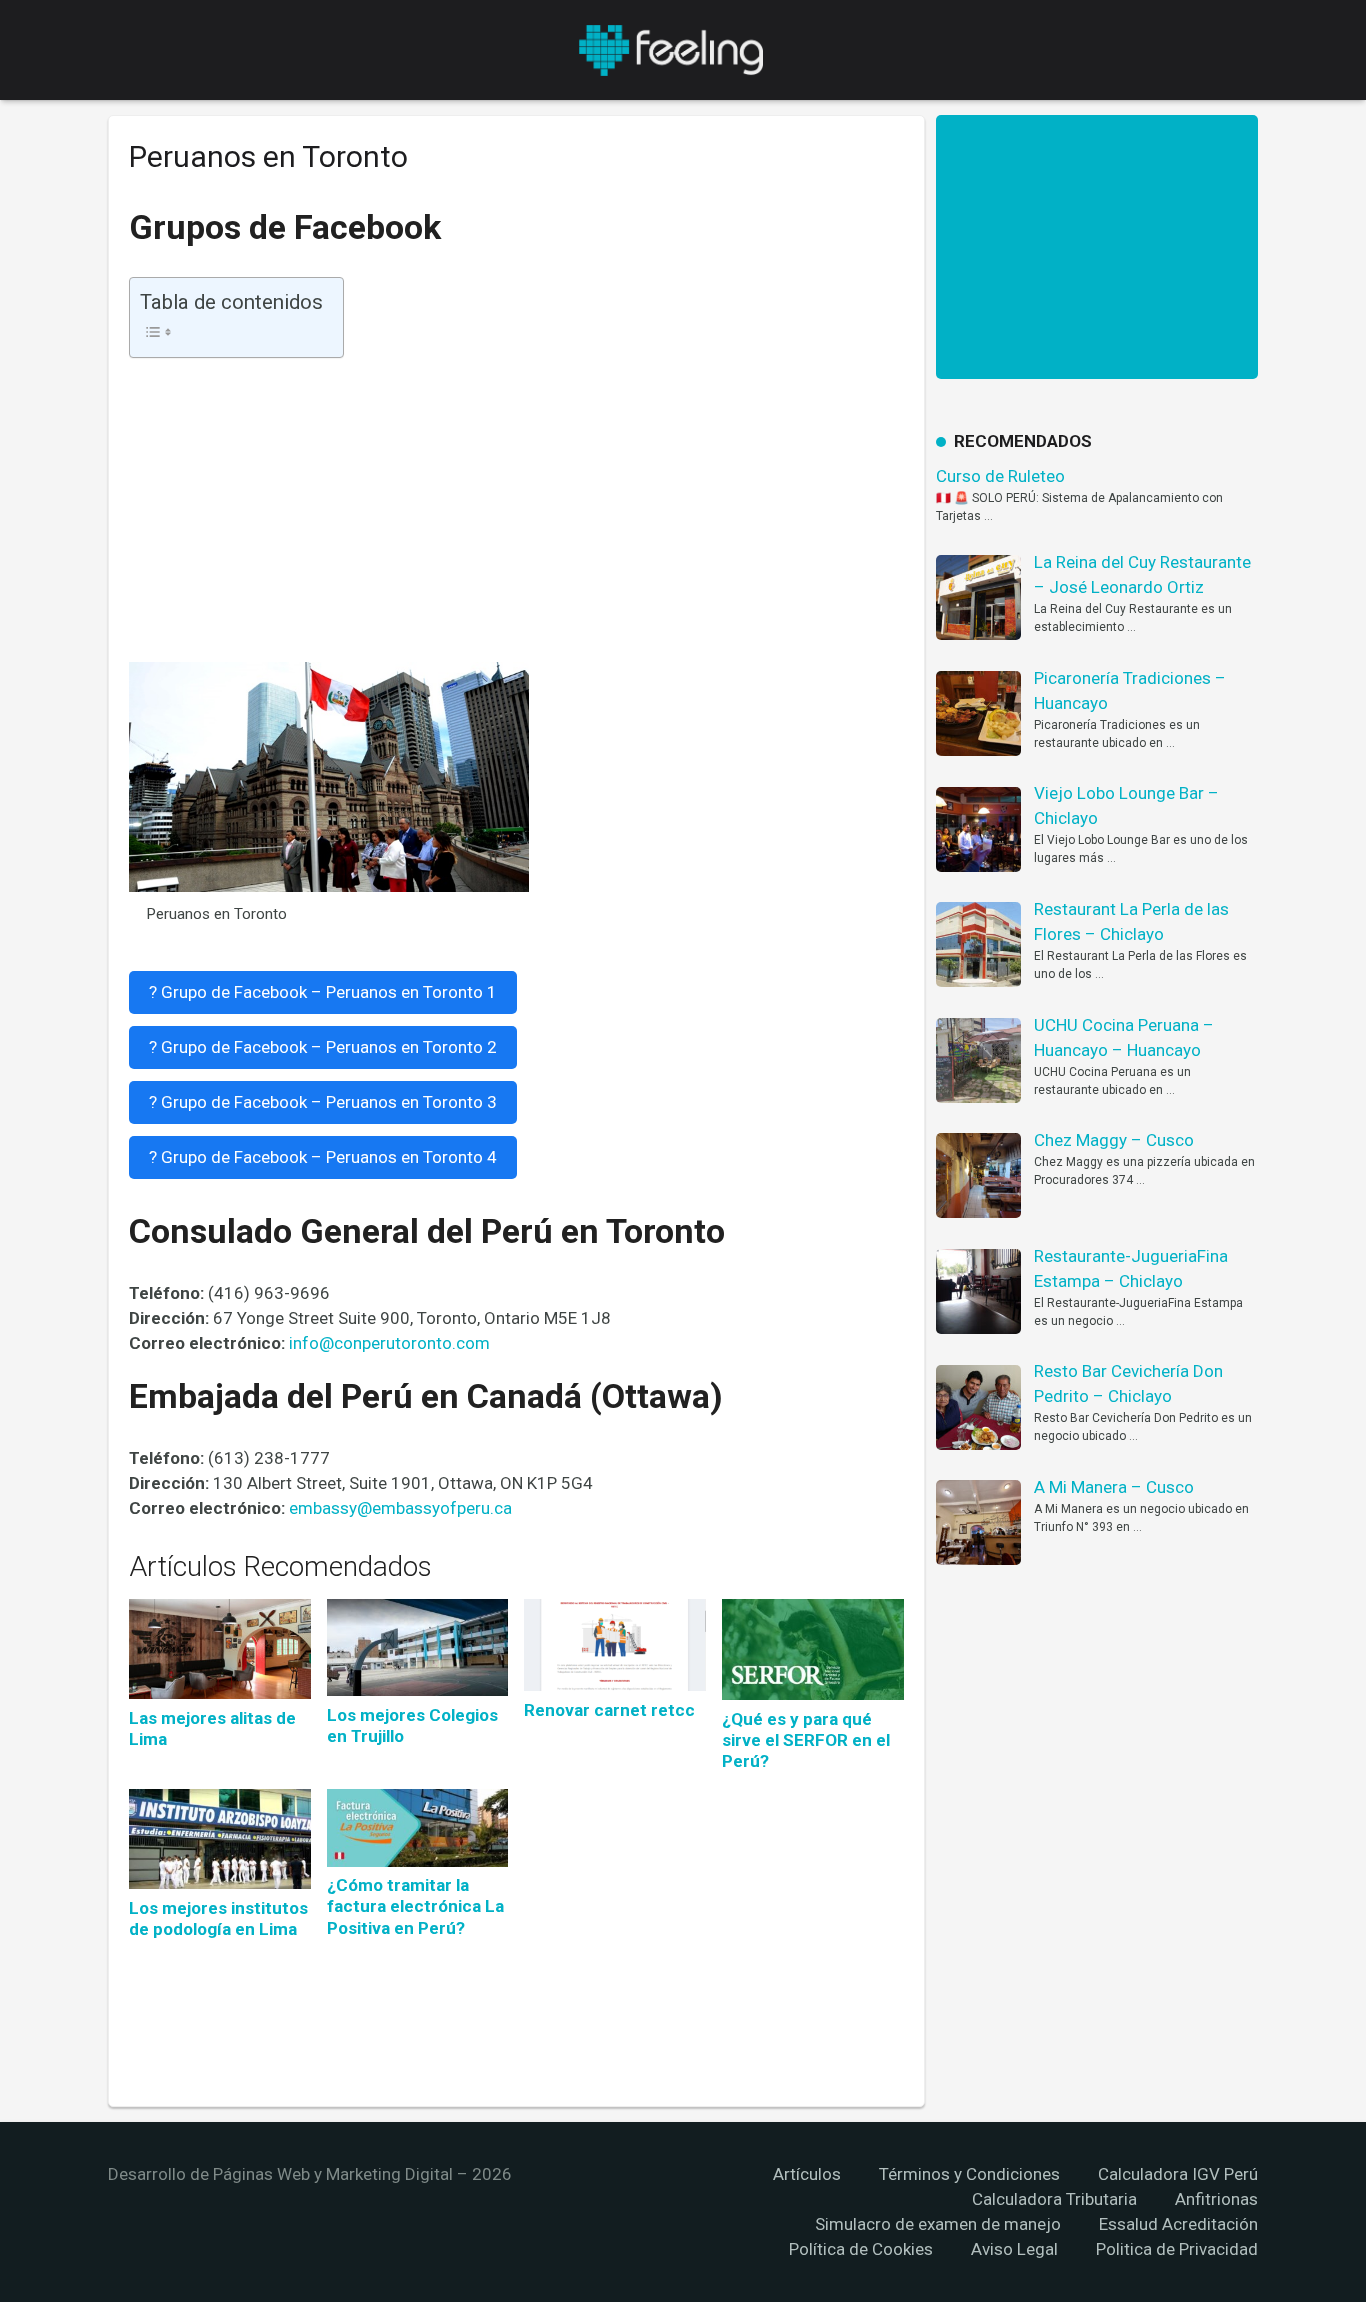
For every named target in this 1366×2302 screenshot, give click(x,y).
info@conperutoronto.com (389, 1343)
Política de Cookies (861, 2249)
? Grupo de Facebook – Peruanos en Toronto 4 (323, 1157)
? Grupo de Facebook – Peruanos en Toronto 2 (323, 1047)
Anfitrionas (1216, 2199)
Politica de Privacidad (1177, 2249)
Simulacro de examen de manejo (938, 2224)
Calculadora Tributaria (1054, 2199)
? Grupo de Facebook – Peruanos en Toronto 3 (323, 1102)
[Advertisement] (516, 515)
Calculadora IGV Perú (1178, 2174)
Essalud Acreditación (1178, 2224)
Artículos (807, 2174)
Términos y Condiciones (969, 2174)
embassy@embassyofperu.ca (400, 1508)
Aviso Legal (1014, 2249)
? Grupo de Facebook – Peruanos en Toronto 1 (323, 992)
